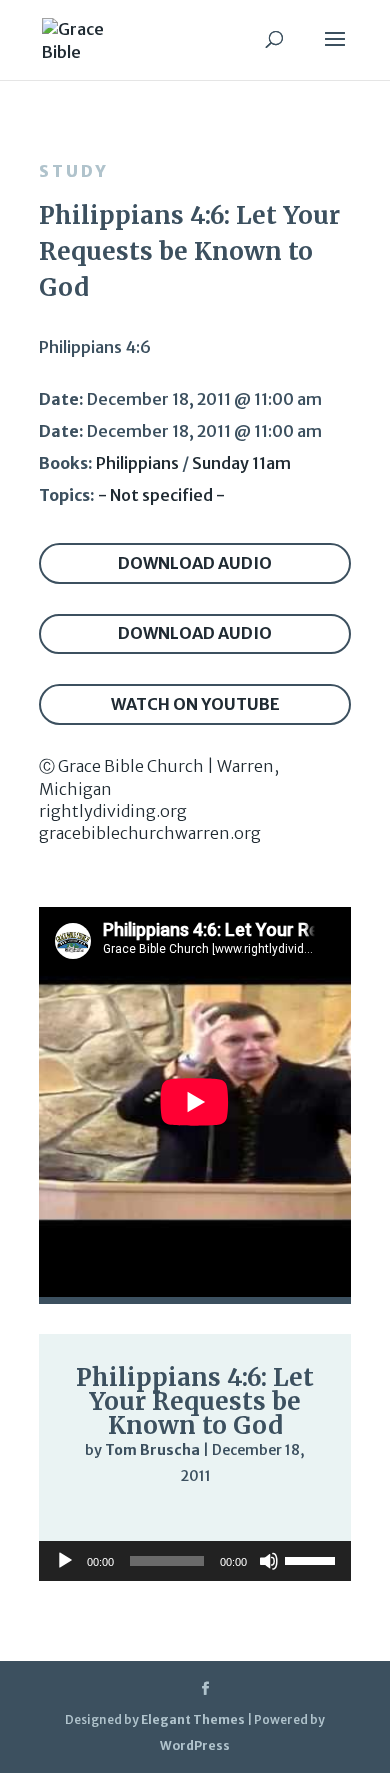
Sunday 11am (241, 463)
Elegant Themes (193, 1719)
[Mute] (253, 1518)
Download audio (195, 563)
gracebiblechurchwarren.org (150, 833)
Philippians (137, 463)
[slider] (293, 1517)
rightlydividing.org (113, 811)
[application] (195, 1517)
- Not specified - (161, 495)
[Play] (85, 1516)
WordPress (195, 1745)
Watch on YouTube (195, 704)
